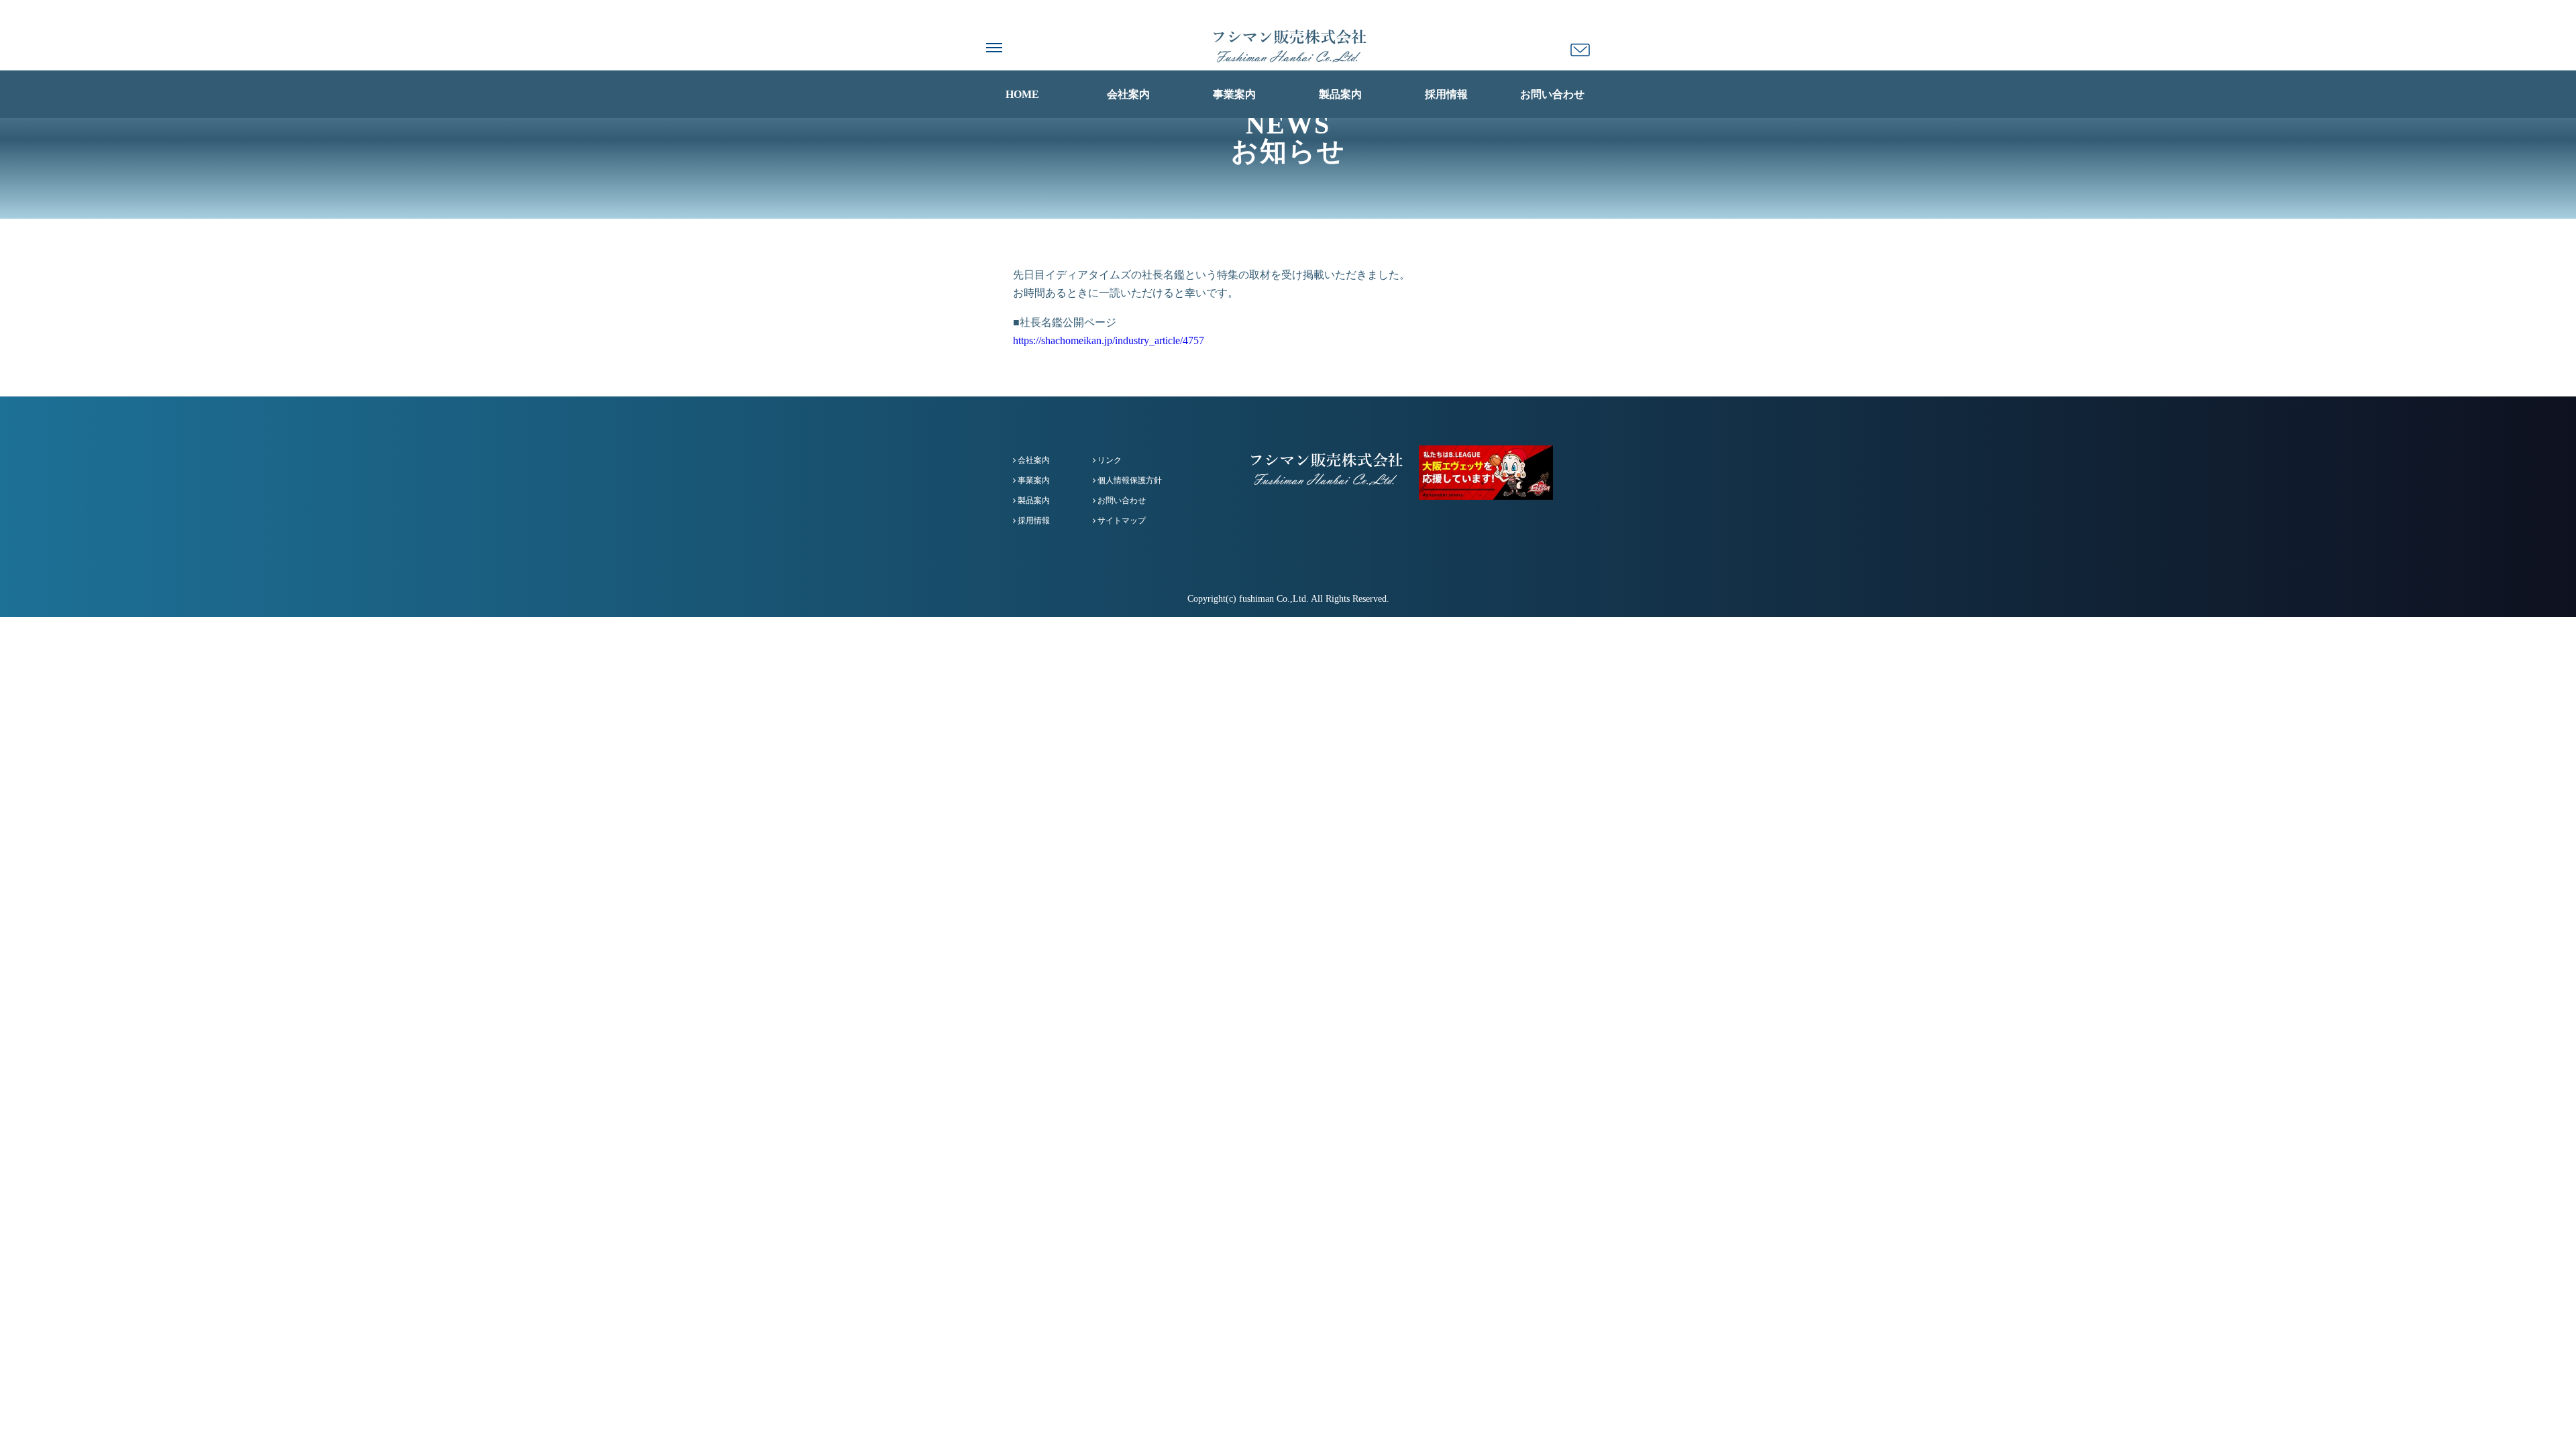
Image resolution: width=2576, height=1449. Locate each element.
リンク (1109, 460)
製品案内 (1340, 94)
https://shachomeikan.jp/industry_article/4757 (1109, 340)
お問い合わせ (1552, 94)
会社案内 (1128, 94)
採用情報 (1446, 94)
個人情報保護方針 (1129, 480)
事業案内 (1234, 94)
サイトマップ (1121, 521)
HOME (1022, 94)
